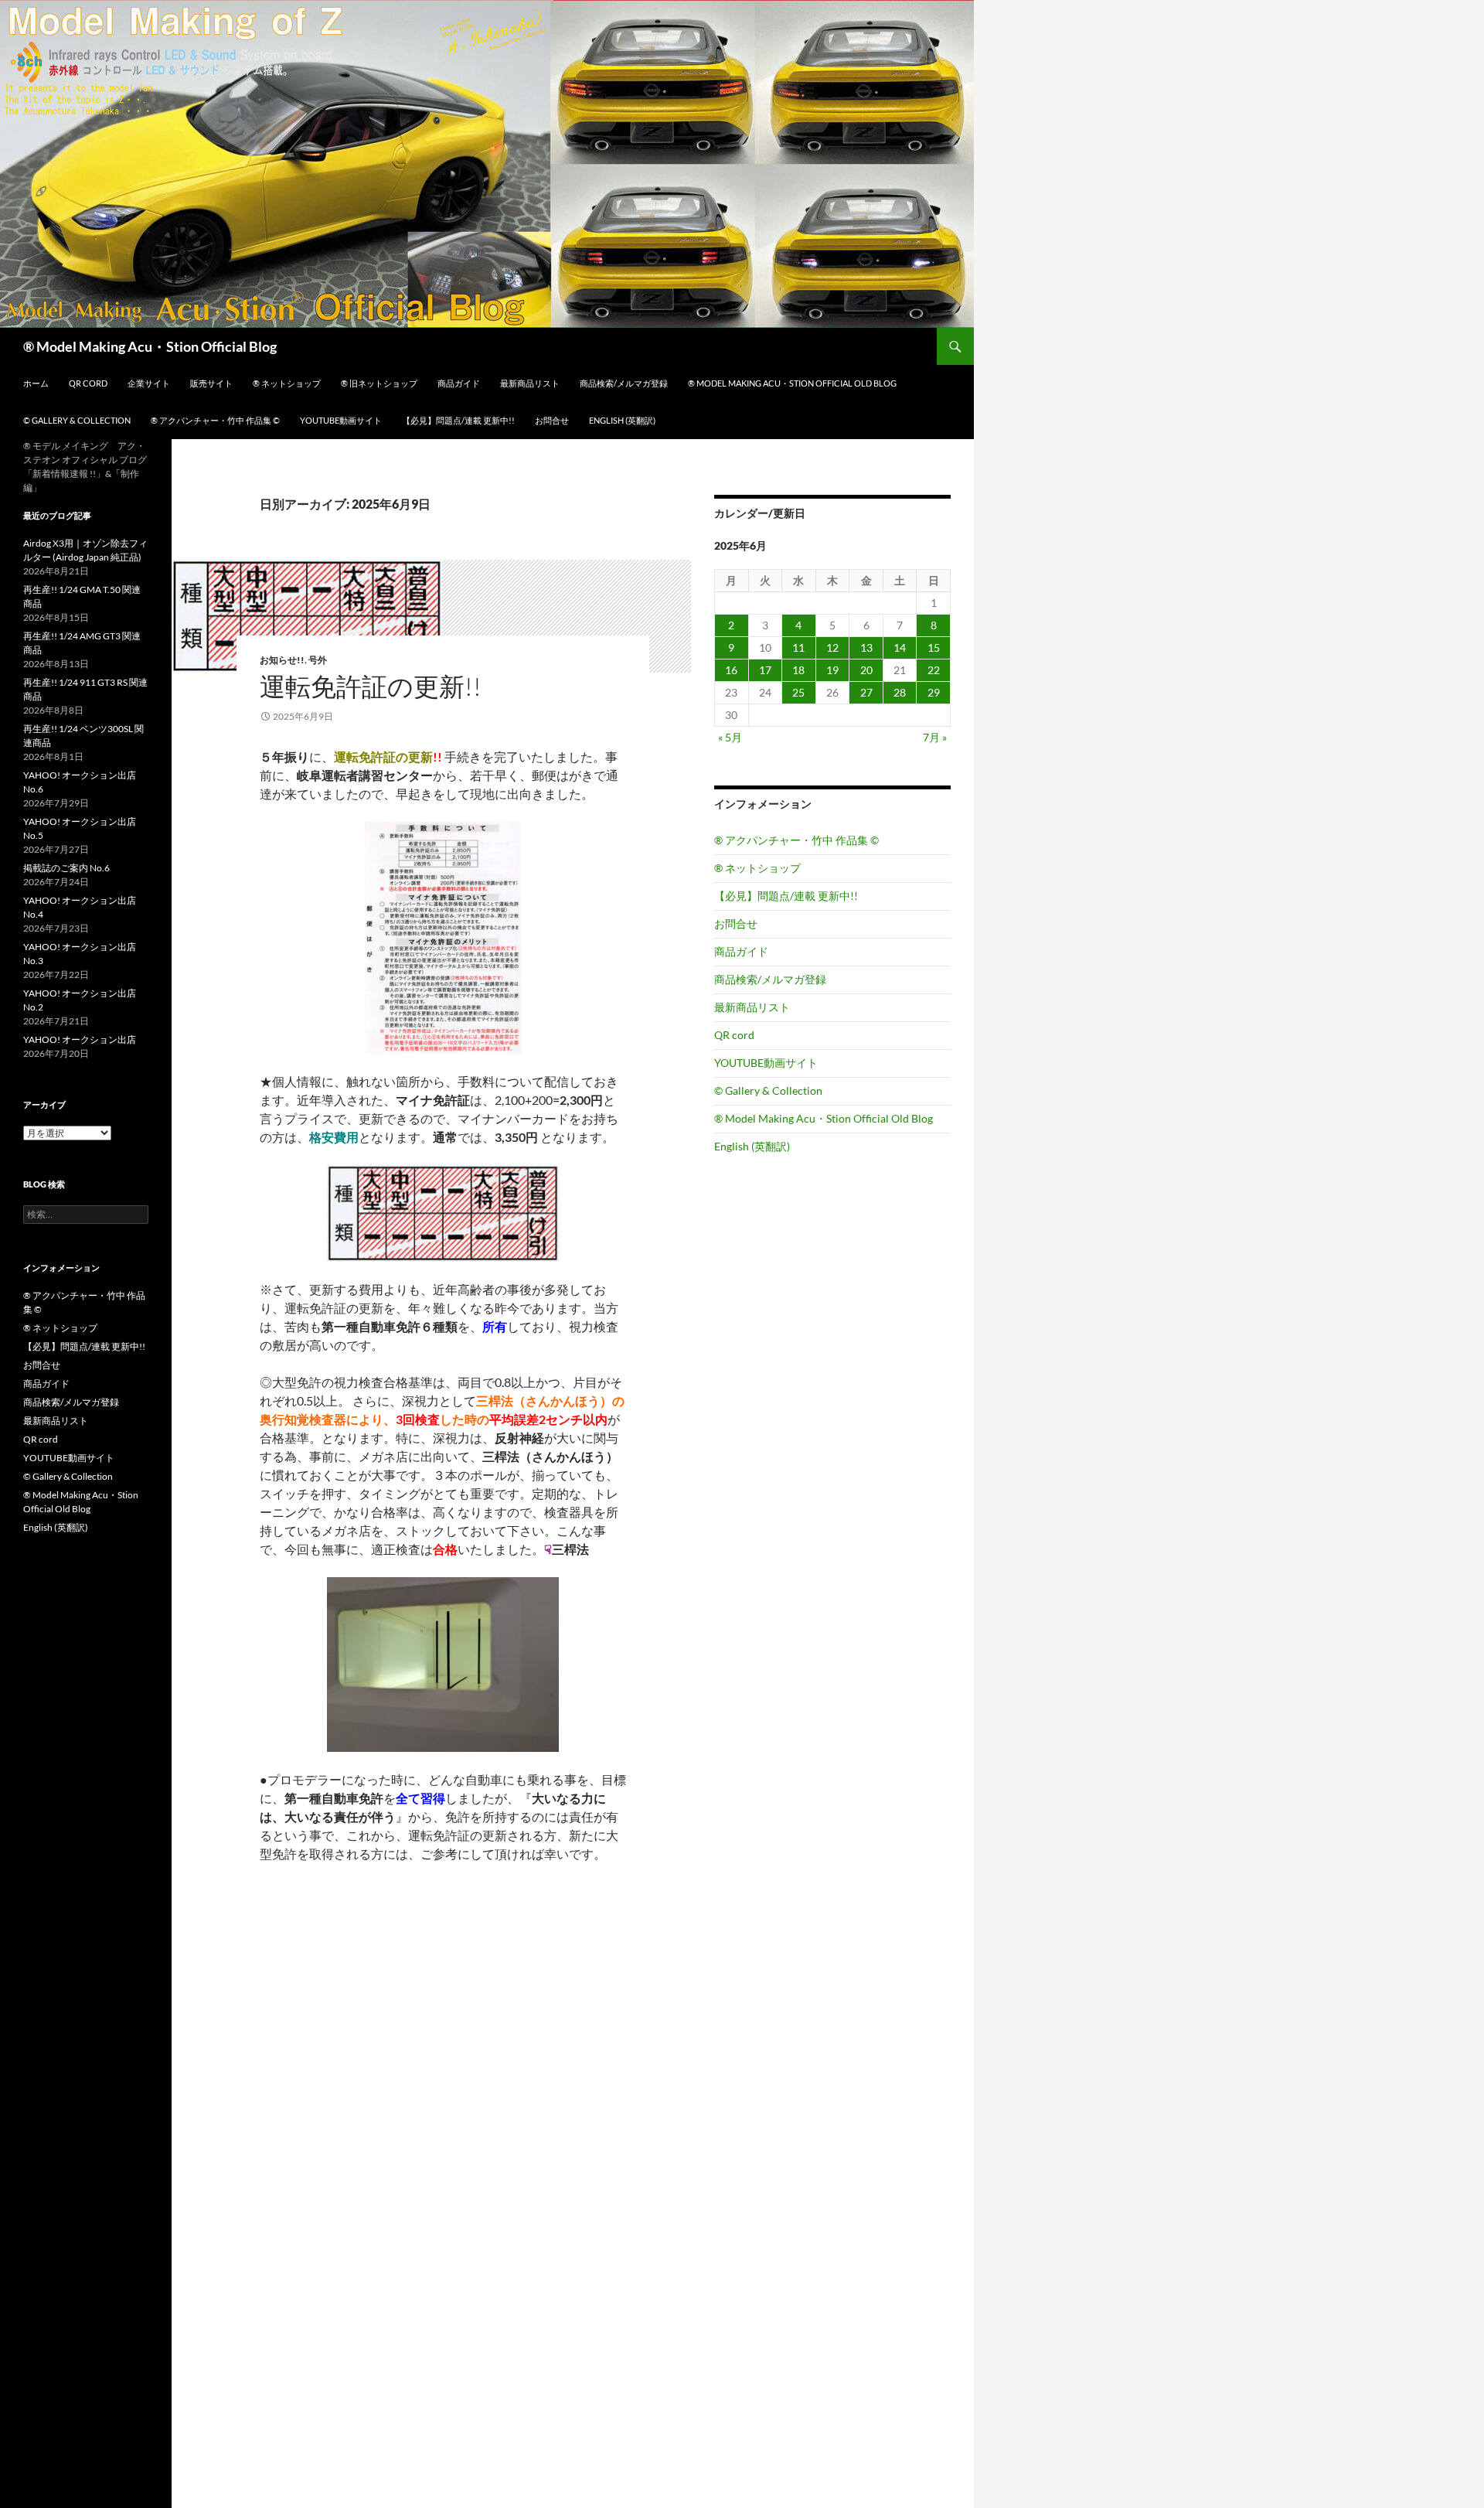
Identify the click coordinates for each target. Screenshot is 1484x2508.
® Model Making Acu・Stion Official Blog (150, 346)
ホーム (36, 383)
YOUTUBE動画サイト (341, 420)
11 (798, 647)
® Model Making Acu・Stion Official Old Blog (792, 383)
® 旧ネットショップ (379, 383)
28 (900, 692)
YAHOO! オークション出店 (80, 1039)
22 (934, 670)
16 (731, 670)
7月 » (935, 737)
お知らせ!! (282, 660)
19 (832, 670)
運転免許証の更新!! (371, 686)
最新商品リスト (530, 383)
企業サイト (149, 383)
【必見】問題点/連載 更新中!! (458, 420)
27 (866, 692)
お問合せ (552, 420)
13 (866, 647)
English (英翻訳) (622, 420)
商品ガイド (459, 383)
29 (934, 692)
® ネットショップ (287, 383)
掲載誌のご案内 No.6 (66, 868)
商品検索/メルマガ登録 (624, 383)
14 (900, 647)
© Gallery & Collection (77, 420)
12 (832, 647)
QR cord (88, 383)
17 (765, 670)
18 (798, 670)
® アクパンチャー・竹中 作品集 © (215, 420)
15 (934, 647)
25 (798, 692)
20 (866, 670)
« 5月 (730, 737)
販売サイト (211, 383)
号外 (318, 660)
